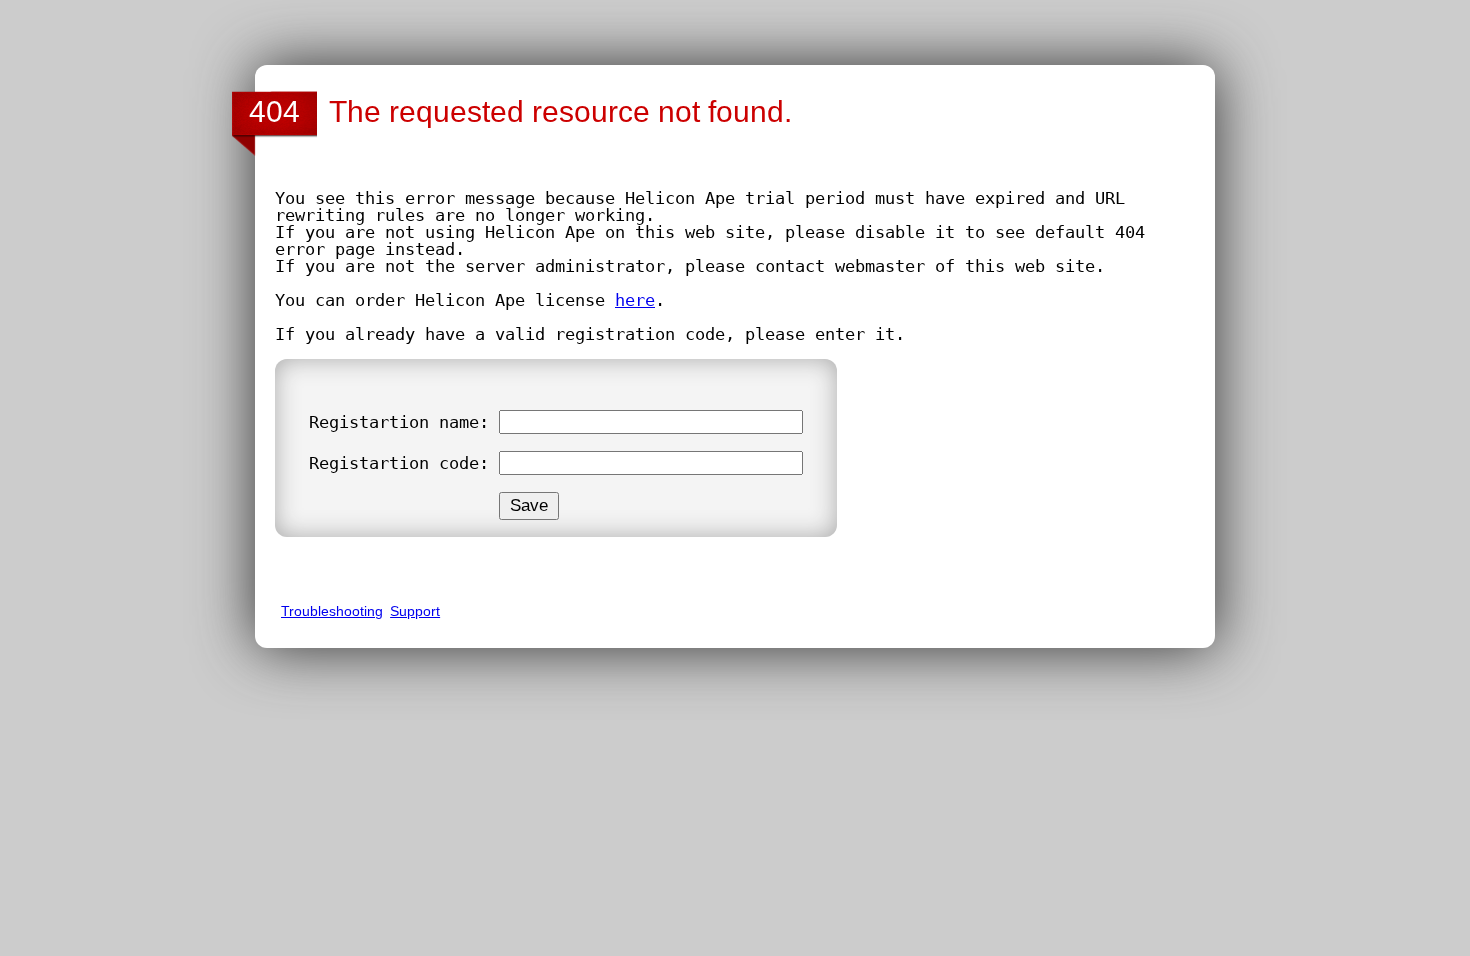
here (635, 300)
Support (415, 611)
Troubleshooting (332, 611)
